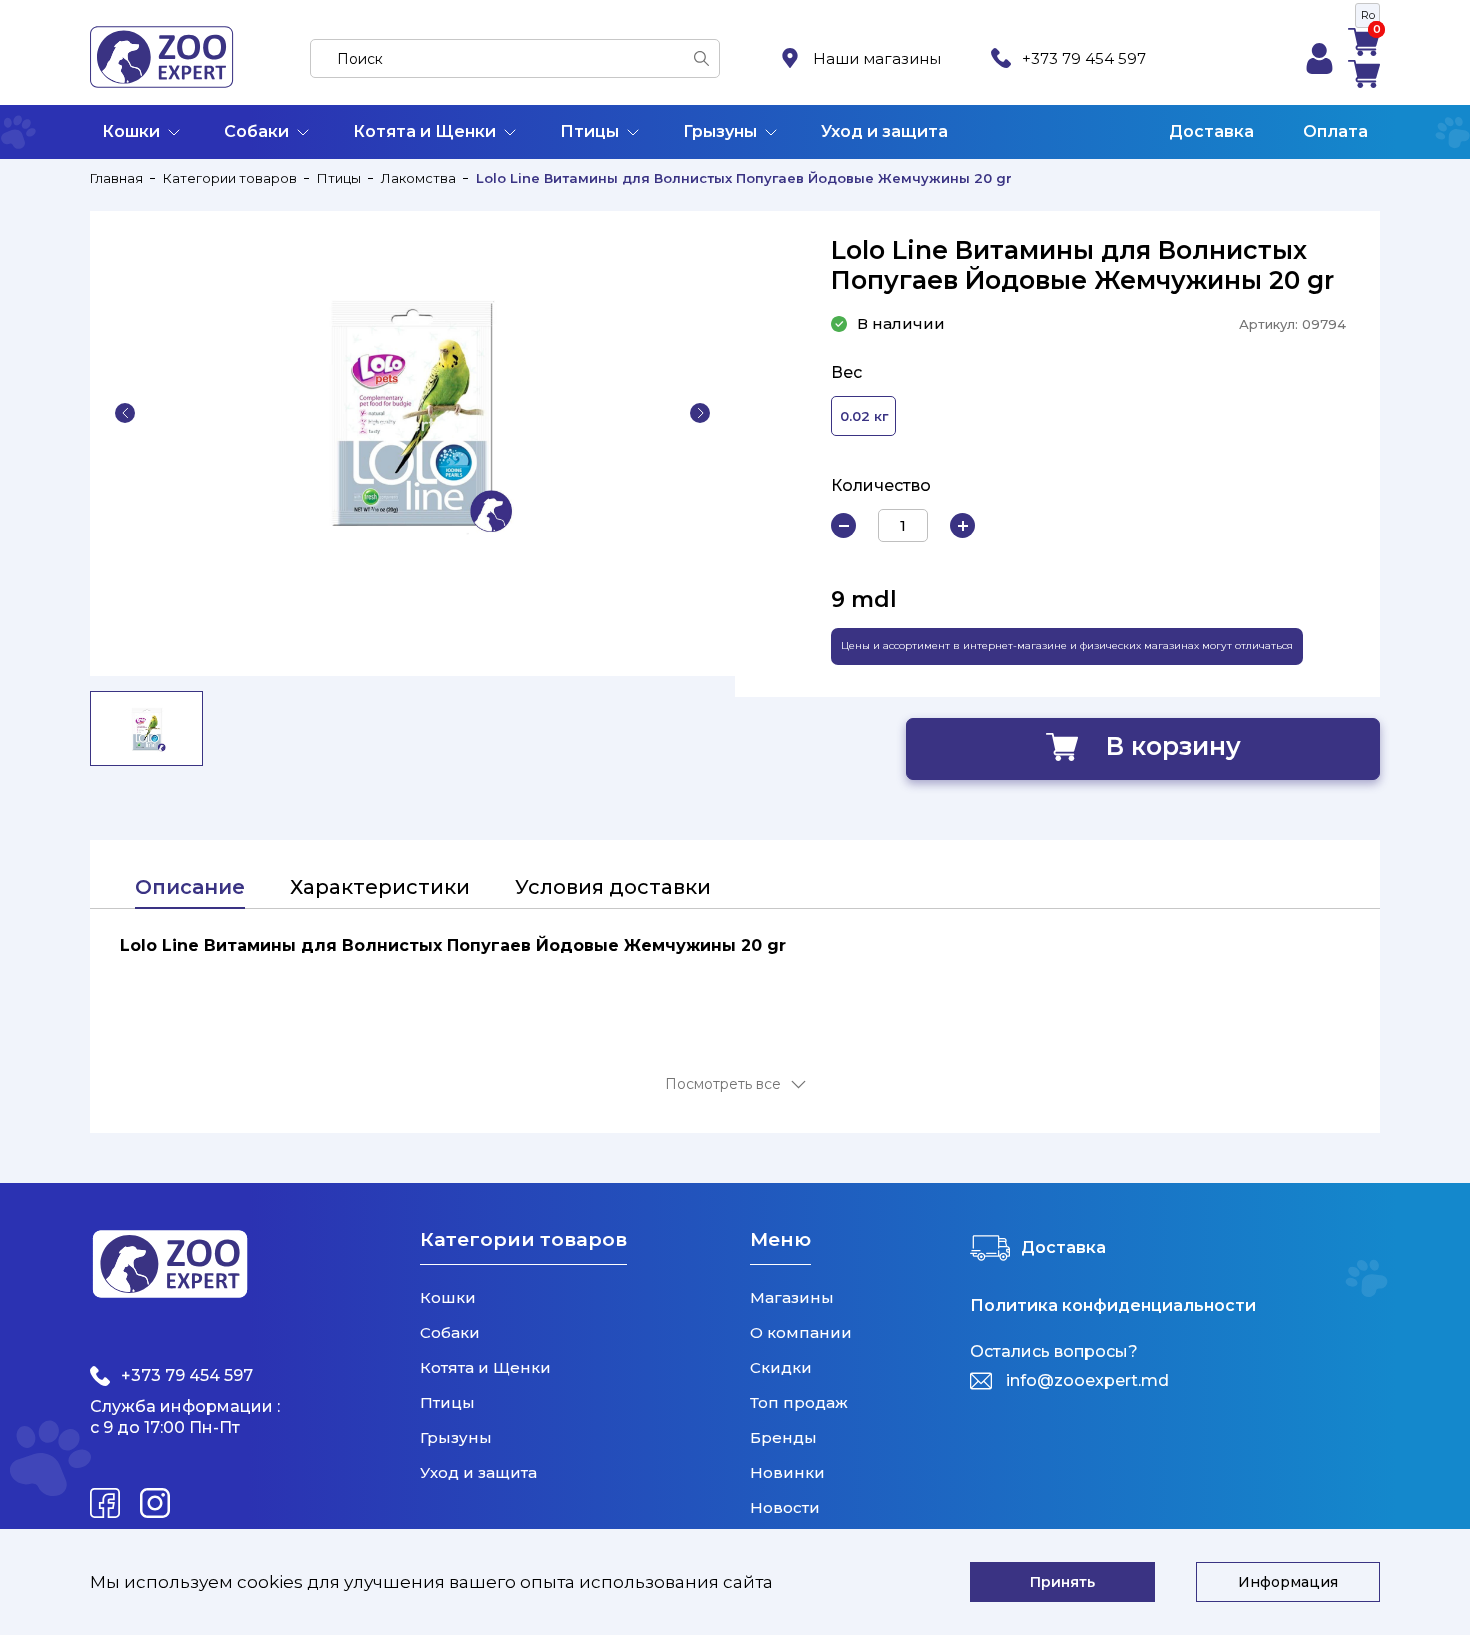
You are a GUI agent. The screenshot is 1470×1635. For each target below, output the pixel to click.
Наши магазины (877, 58)
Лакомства (418, 178)
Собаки (256, 131)
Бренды (783, 1437)
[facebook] (105, 1503)
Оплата (1335, 131)
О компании (801, 1332)
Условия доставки (613, 887)
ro (1368, 15)
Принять (1062, 1582)
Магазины (792, 1297)
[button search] (701, 58)
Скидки (781, 1367)
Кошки (131, 131)
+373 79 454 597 (1084, 58)
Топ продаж (799, 1402)
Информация (1288, 1582)
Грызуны (720, 131)
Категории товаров (230, 178)
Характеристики (380, 887)
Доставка (1211, 131)
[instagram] (155, 1503)
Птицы (589, 131)
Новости (785, 1507)
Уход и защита (884, 131)
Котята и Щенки (424, 131)
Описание (190, 887)
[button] (125, 413)
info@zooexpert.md (1087, 1380)
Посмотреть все (723, 1084)
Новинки (787, 1472)
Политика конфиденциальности (1113, 1306)
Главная (116, 178)
